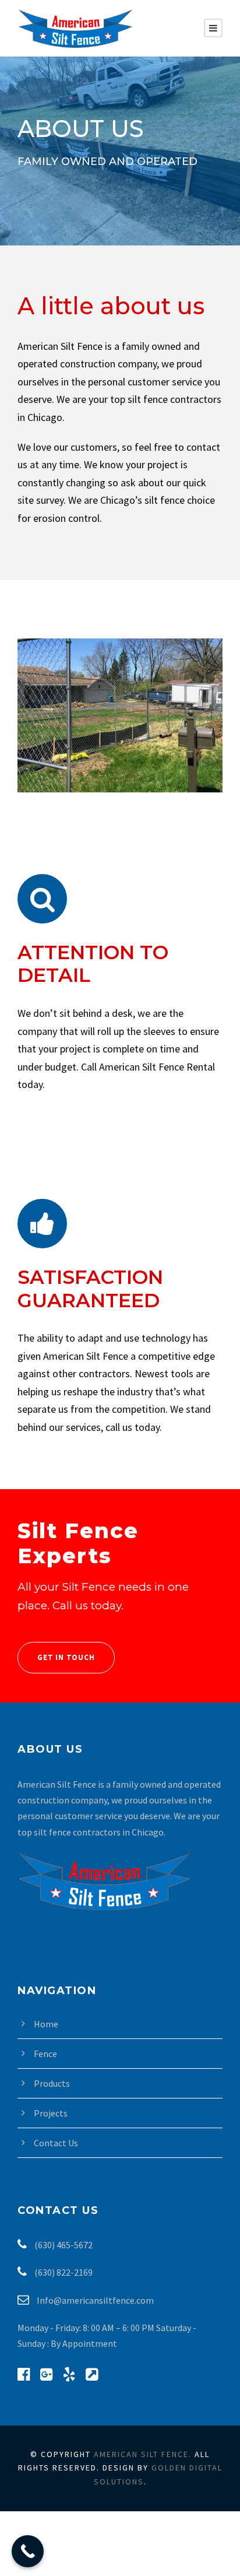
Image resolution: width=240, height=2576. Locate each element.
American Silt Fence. (143, 2454)
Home (46, 2024)
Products (52, 2083)
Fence (45, 2054)
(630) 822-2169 (63, 2272)
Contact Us (56, 2143)
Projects (51, 2113)
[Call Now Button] (28, 2551)
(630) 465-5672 (63, 2245)
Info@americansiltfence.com (94, 2300)
